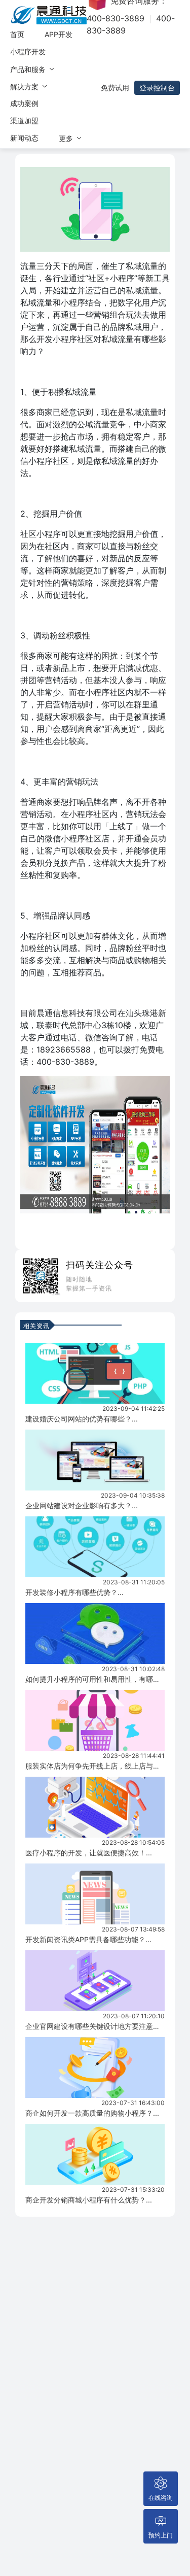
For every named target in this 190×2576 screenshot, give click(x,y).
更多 (67, 138)
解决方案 (25, 87)
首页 (17, 34)
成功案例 (24, 103)
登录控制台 (157, 88)
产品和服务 (29, 69)
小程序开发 (28, 52)
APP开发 (59, 34)
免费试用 (115, 88)
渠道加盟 (24, 121)
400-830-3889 (116, 18)
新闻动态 (24, 138)
